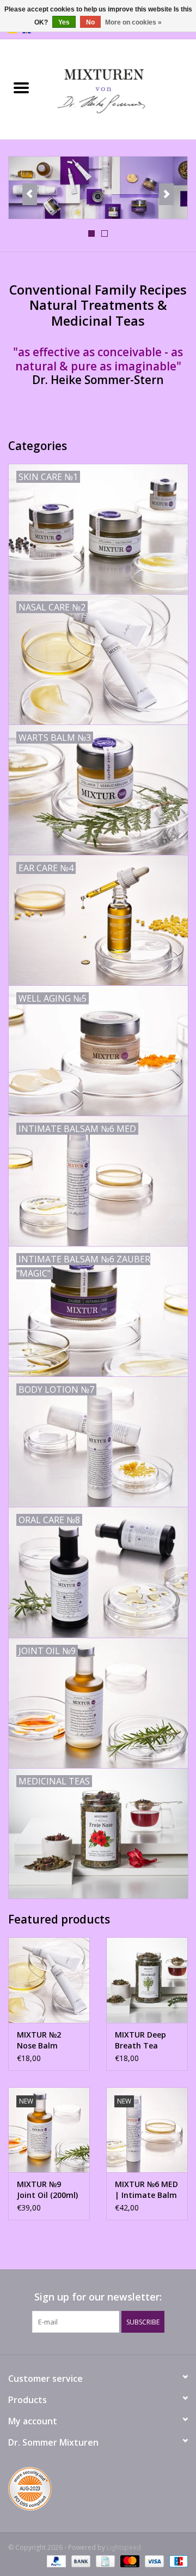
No (90, 22)
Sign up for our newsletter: (98, 2297)
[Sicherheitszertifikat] (98, 2491)
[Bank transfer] (80, 2561)
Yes (64, 22)
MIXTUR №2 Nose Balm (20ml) (39, 2040)
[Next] (166, 194)
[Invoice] (104, 2561)
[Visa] (153, 2561)
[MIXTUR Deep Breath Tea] (147, 1980)
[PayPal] (55, 2561)
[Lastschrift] (177, 2561)
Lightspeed (124, 2547)
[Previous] (30, 194)
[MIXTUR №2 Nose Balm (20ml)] (49, 1980)
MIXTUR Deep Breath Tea (140, 2040)
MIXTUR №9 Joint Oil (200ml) (47, 2189)
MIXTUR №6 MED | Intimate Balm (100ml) (146, 2190)
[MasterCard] (129, 2561)
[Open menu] (21, 87)
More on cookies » (133, 22)
